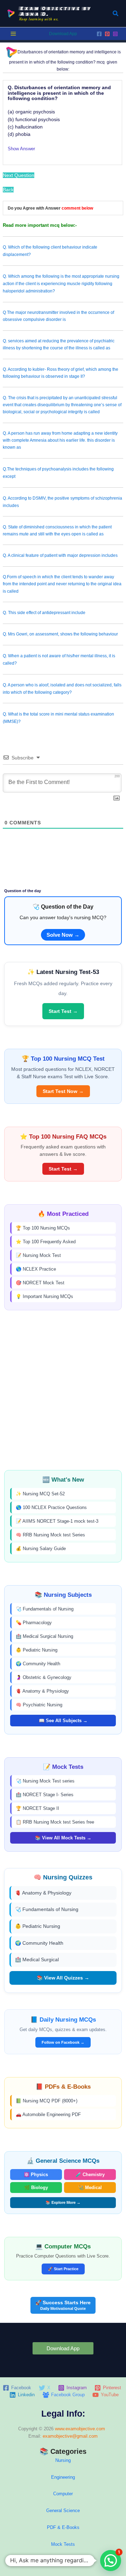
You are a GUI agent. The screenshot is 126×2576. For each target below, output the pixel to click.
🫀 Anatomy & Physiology (42, 1691)
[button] (116, 14)
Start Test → (63, 1011)
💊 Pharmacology (34, 1623)
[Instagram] (115, 34)
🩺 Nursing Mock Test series (45, 1781)
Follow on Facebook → (63, 2042)
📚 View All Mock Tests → (63, 1838)
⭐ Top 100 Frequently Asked (46, 1242)
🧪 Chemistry (90, 2175)
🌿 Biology (36, 2188)
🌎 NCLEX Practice (36, 1269)
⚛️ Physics (36, 2175)
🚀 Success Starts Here (63, 2305)
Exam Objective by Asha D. (55, 11)
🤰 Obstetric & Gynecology (44, 1677)
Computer (63, 2494)
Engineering (63, 2477)
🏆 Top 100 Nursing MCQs (43, 1228)
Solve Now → (63, 935)
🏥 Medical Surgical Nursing (44, 1636)
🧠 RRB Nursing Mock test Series (50, 1535)
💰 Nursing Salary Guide (41, 1549)
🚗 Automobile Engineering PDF (48, 2114)
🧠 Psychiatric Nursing (39, 1705)
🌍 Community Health (38, 1664)
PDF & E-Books (63, 2527)
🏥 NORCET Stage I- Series (45, 1795)
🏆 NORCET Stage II (37, 1808)
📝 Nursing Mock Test (38, 1255)
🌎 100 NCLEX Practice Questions (51, 1507)
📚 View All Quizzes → (63, 1978)
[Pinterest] (107, 34)
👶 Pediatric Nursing (37, 1650)
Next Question (19, 175)
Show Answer (21, 149)
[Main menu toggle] (13, 34)
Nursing (63, 2460)
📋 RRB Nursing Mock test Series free (55, 1822)
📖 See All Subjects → (63, 1721)
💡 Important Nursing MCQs (44, 1296)
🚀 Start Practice (63, 2269)
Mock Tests (63, 2544)
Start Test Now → (63, 1091)
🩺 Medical (90, 2188)
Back (8, 190)
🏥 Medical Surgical (37, 1959)
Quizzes (63, 2561)
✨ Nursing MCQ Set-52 (40, 1494)
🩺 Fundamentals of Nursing (45, 1609)
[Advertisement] (63, 1390)
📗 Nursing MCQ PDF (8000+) (47, 2101)
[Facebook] (99, 34)
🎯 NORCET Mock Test (40, 1283)
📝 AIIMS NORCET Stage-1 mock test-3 (57, 1521)
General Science (63, 2511)
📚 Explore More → (63, 2202)
